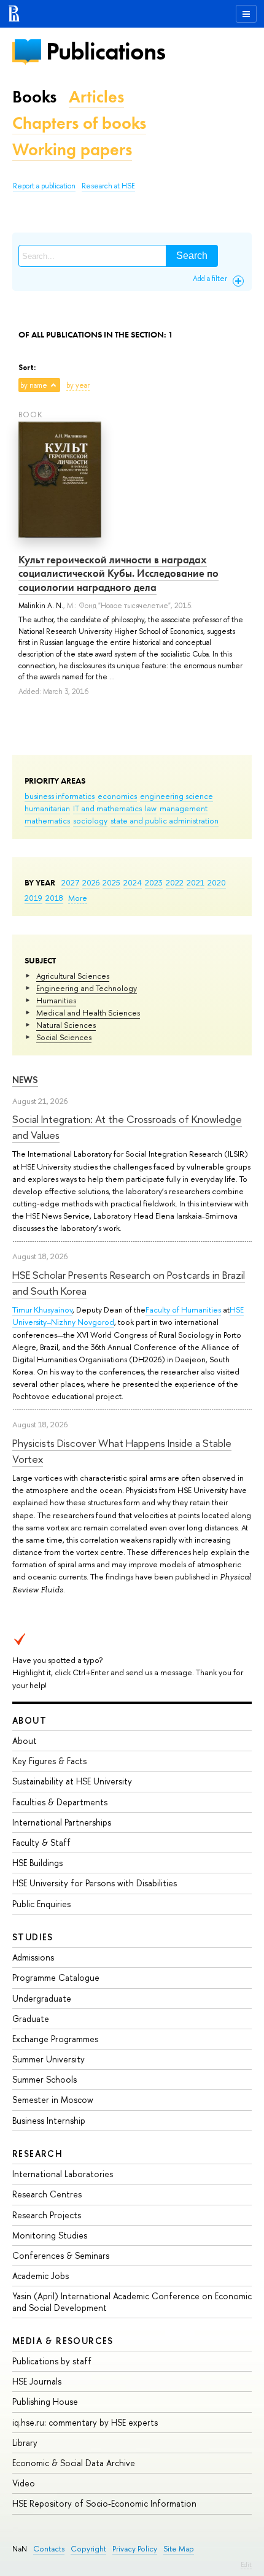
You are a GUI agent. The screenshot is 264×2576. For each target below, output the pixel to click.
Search (192, 256)
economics (117, 796)
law (151, 808)
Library (25, 2443)
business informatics (60, 796)
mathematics (47, 820)
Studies (33, 1937)
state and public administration (165, 820)
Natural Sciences (66, 1025)
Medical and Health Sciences (88, 1012)
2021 (196, 882)
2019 (33, 898)
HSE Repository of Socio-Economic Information (104, 2503)
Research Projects (47, 2215)
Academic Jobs (41, 2276)
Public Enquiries (41, 1904)
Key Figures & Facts (49, 1761)
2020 (217, 882)
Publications (106, 51)
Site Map (179, 2549)
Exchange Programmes (55, 2039)
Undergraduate (42, 1998)
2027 (70, 882)
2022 (175, 882)
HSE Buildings (37, 1863)
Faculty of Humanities (183, 1309)
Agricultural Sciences (73, 976)
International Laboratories (63, 2174)
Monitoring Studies (50, 2235)
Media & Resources (63, 2341)
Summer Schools (45, 2079)
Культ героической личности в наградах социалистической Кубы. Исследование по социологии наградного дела (118, 573)
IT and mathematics (107, 808)
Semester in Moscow (53, 2100)
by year (78, 385)
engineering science (177, 796)
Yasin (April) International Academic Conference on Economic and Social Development (132, 2301)
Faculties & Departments (60, 1802)
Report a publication (44, 186)
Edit (246, 2564)
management (184, 808)
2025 (111, 882)
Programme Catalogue (56, 1977)
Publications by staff (52, 2361)
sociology (90, 820)
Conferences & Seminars (61, 2255)
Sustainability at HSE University (72, 1781)
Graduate (31, 2019)
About (29, 1720)
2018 (54, 898)
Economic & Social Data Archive (74, 2463)
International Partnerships (62, 1822)
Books (34, 97)
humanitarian (47, 808)
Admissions (33, 1957)
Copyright (88, 2549)
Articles (96, 97)
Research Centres (47, 2194)
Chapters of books (79, 123)
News (25, 1080)
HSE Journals (37, 2381)
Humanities (56, 1000)
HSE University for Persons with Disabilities (95, 1883)
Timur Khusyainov (42, 1309)
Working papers (72, 149)
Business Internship (49, 2120)
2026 (91, 882)
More (78, 898)
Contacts (49, 2549)
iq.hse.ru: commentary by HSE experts (85, 2422)
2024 (133, 882)
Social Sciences (64, 1037)
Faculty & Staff (41, 1842)
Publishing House (45, 2401)
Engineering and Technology (87, 988)
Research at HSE (108, 186)
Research (37, 2154)
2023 (154, 882)
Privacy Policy (135, 2549)
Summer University (49, 2059)
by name (34, 385)
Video (24, 2483)
